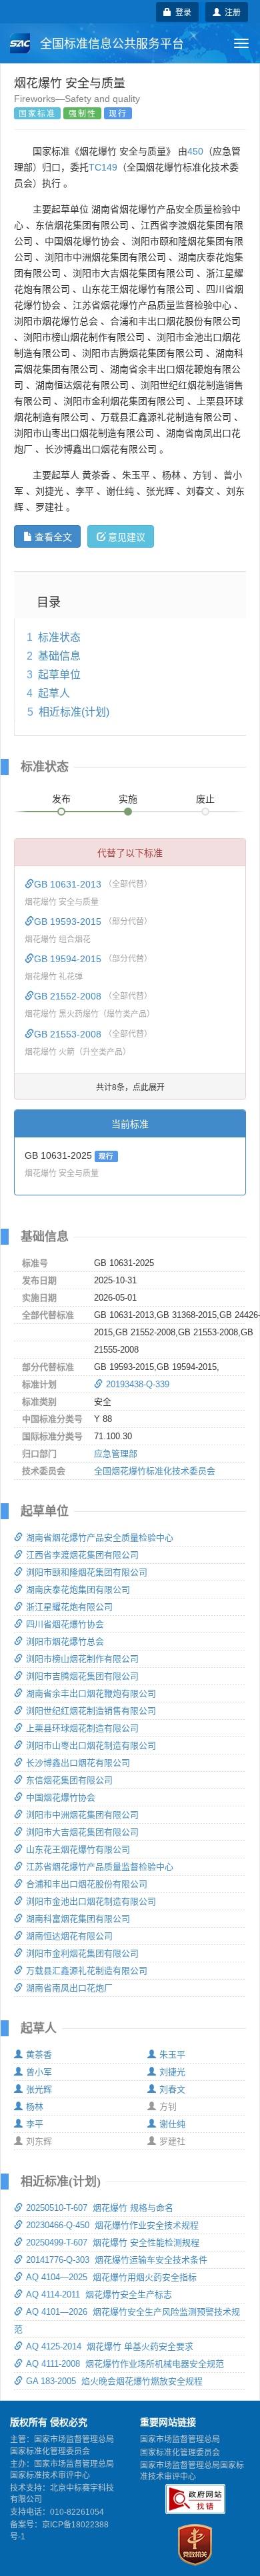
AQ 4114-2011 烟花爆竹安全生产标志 (99, 2294)
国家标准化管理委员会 (180, 2453)
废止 (205, 799)
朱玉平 (172, 2055)
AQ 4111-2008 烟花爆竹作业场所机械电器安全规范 (125, 2364)
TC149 (103, 167)
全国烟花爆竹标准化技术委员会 (155, 1471)
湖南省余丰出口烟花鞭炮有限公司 (91, 1693)
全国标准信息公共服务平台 (110, 44)
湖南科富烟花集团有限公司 (78, 1919)
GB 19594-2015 (69, 959)
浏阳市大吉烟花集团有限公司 (82, 1832)
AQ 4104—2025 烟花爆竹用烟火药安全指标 (111, 2277)
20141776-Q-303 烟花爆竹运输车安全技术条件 (117, 2260)
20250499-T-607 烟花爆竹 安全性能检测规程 (113, 2243)
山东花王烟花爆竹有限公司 (78, 1849)
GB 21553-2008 (69, 1034)
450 (195, 151)
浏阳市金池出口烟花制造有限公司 (91, 1901)
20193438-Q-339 (138, 1384)
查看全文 (53, 536)
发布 (61, 799)
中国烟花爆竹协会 (61, 1797)
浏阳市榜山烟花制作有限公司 (82, 1659)
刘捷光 (172, 2072)
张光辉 (39, 2089)
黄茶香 (39, 2055)
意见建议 (127, 536)
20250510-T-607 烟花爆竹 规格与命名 (100, 2208)
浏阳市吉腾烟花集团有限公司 (82, 1676)
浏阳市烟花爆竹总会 (65, 1641)
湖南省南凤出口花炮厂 (69, 1988)
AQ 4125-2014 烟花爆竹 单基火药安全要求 (110, 2346)
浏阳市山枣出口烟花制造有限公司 (91, 1745)
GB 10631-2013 (69, 884)
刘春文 (172, 2089)
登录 (181, 12)
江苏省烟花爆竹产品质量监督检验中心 (100, 1867)
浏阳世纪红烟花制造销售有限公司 (91, 1711)
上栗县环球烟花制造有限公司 (82, 1728)
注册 (231, 12)
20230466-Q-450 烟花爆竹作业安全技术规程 (112, 2225)
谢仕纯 (172, 2124)
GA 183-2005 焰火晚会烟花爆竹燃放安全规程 (114, 2381)
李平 (35, 2124)
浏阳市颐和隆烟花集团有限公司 (87, 1572)
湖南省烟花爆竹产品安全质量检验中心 (100, 1538)
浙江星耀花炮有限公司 (69, 1607)
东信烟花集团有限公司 (69, 1780)
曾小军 (39, 2072)
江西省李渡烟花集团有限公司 (82, 1555)
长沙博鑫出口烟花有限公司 (78, 1763)
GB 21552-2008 (69, 996)
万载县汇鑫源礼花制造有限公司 (87, 1971)
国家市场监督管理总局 (180, 2439)
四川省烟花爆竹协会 (65, 1624)
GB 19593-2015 (69, 922)
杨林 (35, 2107)
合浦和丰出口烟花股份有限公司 (87, 1884)
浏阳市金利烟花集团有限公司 (82, 1953)
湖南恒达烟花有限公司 (69, 1936)
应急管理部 (116, 1454)
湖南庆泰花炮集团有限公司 (78, 1590)
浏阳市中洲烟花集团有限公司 (82, 1815)
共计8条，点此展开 (130, 1086)
